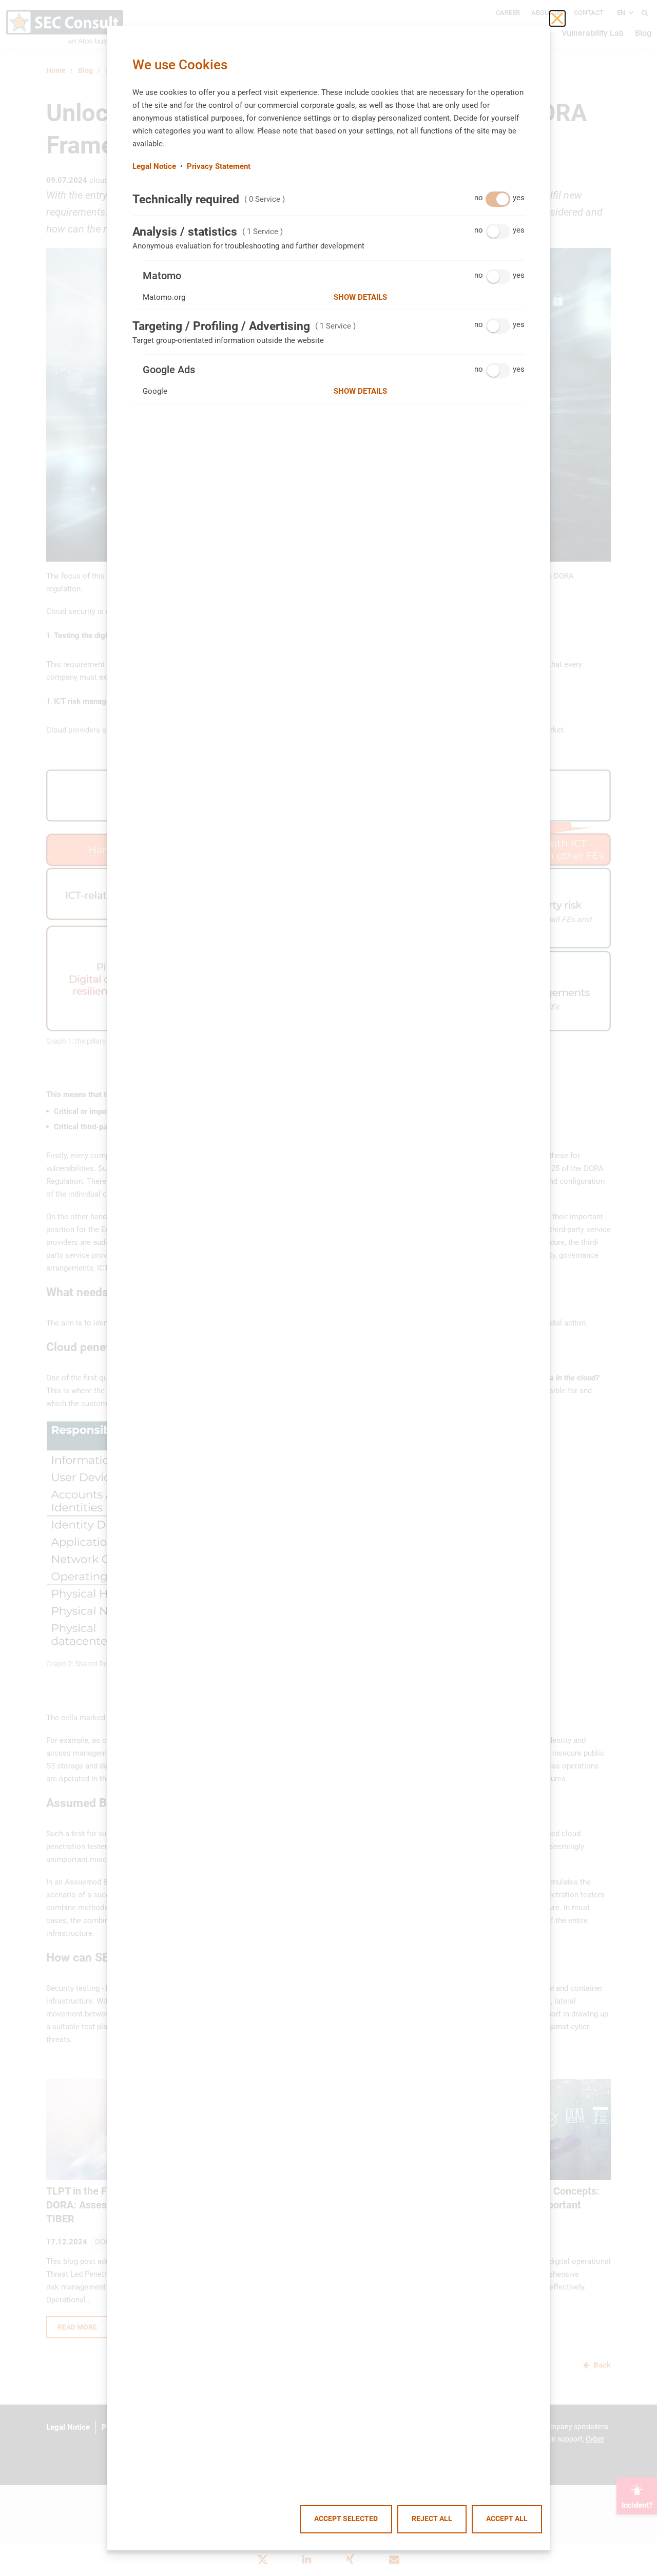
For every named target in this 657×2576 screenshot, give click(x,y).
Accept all (507, 2519)
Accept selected (346, 2519)
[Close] (557, 18)
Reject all (432, 2519)
